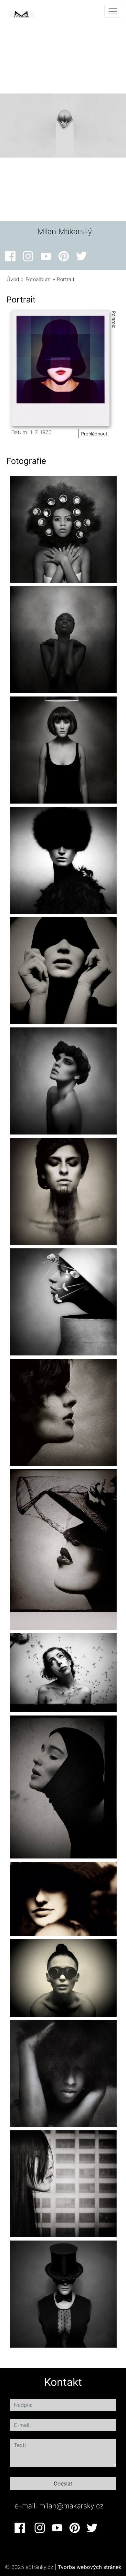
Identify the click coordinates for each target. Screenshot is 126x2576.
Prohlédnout (94, 434)
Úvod (13, 279)
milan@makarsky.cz (71, 2506)
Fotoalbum (38, 279)
